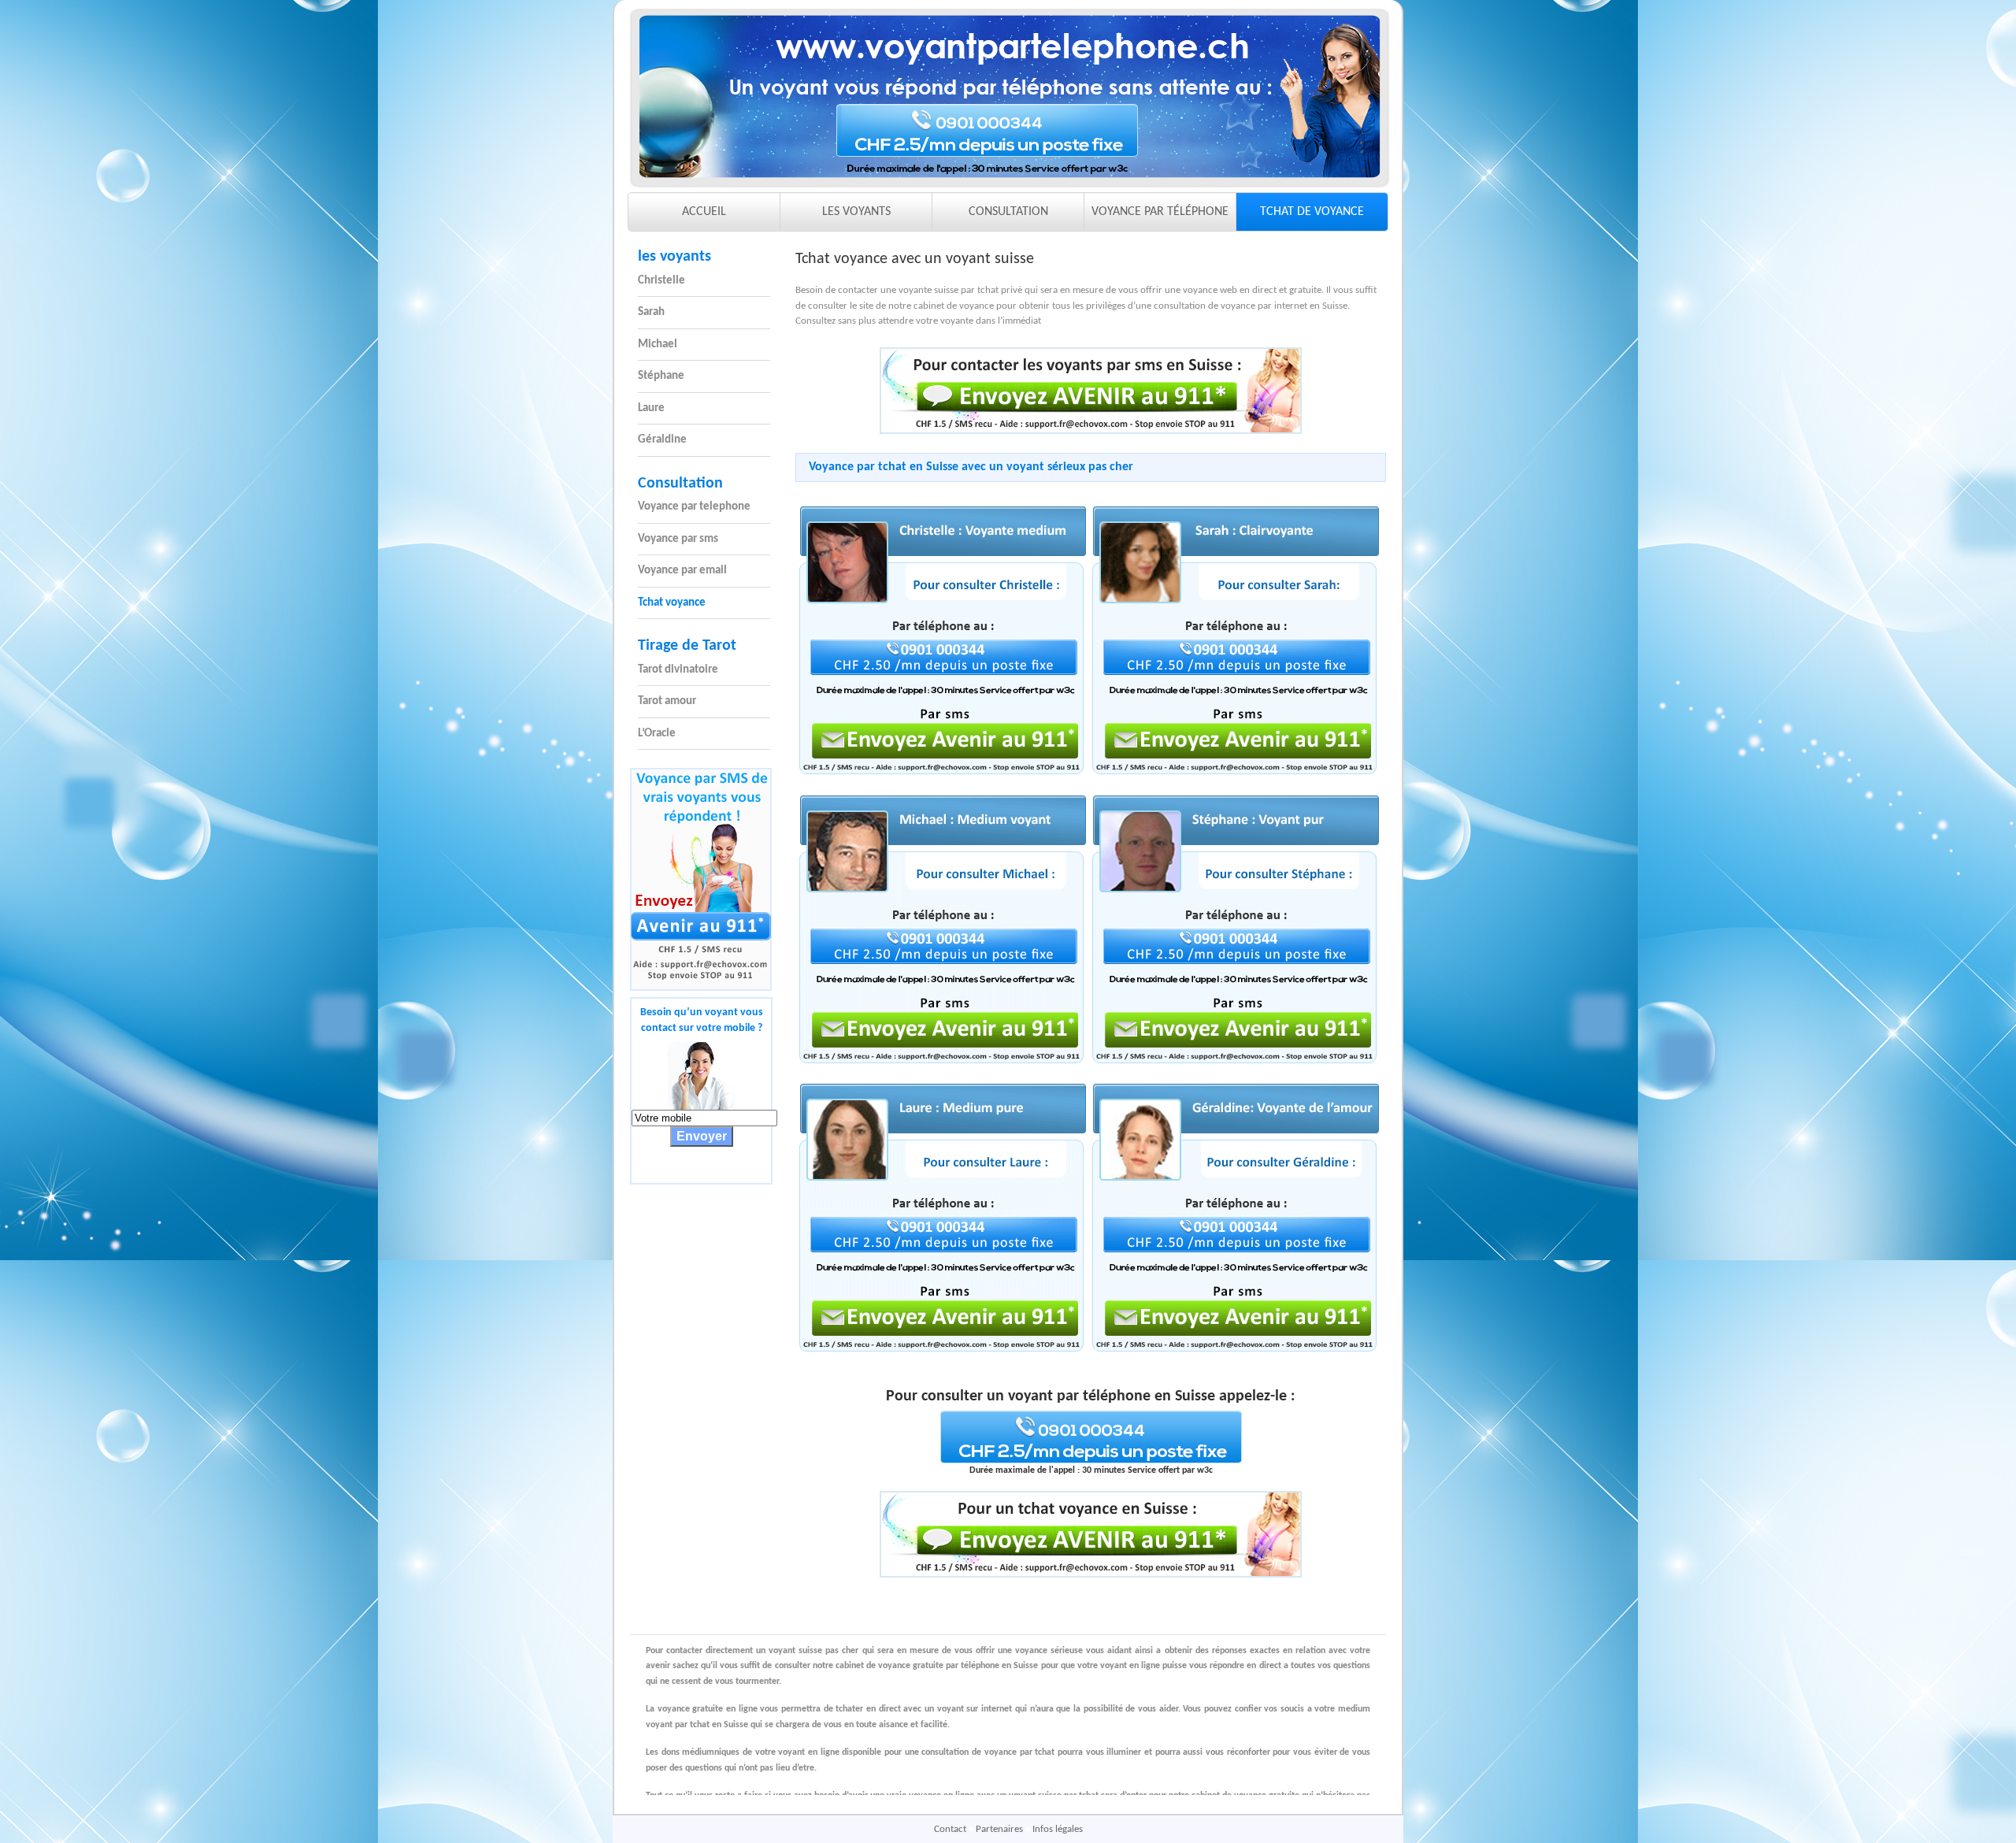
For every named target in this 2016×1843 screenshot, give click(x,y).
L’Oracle (657, 734)
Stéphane (661, 376)
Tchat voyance (672, 603)
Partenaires (1001, 1829)
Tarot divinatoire (678, 670)
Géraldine (662, 440)
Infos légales (1058, 1829)
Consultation (680, 484)
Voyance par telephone (694, 507)
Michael (658, 345)
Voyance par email (682, 571)
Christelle (661, 281)
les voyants (674, 257)
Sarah (651, 312)
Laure (651, 408)
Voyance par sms (678, 539)
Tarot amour (667, 701)
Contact (951, 1829)
